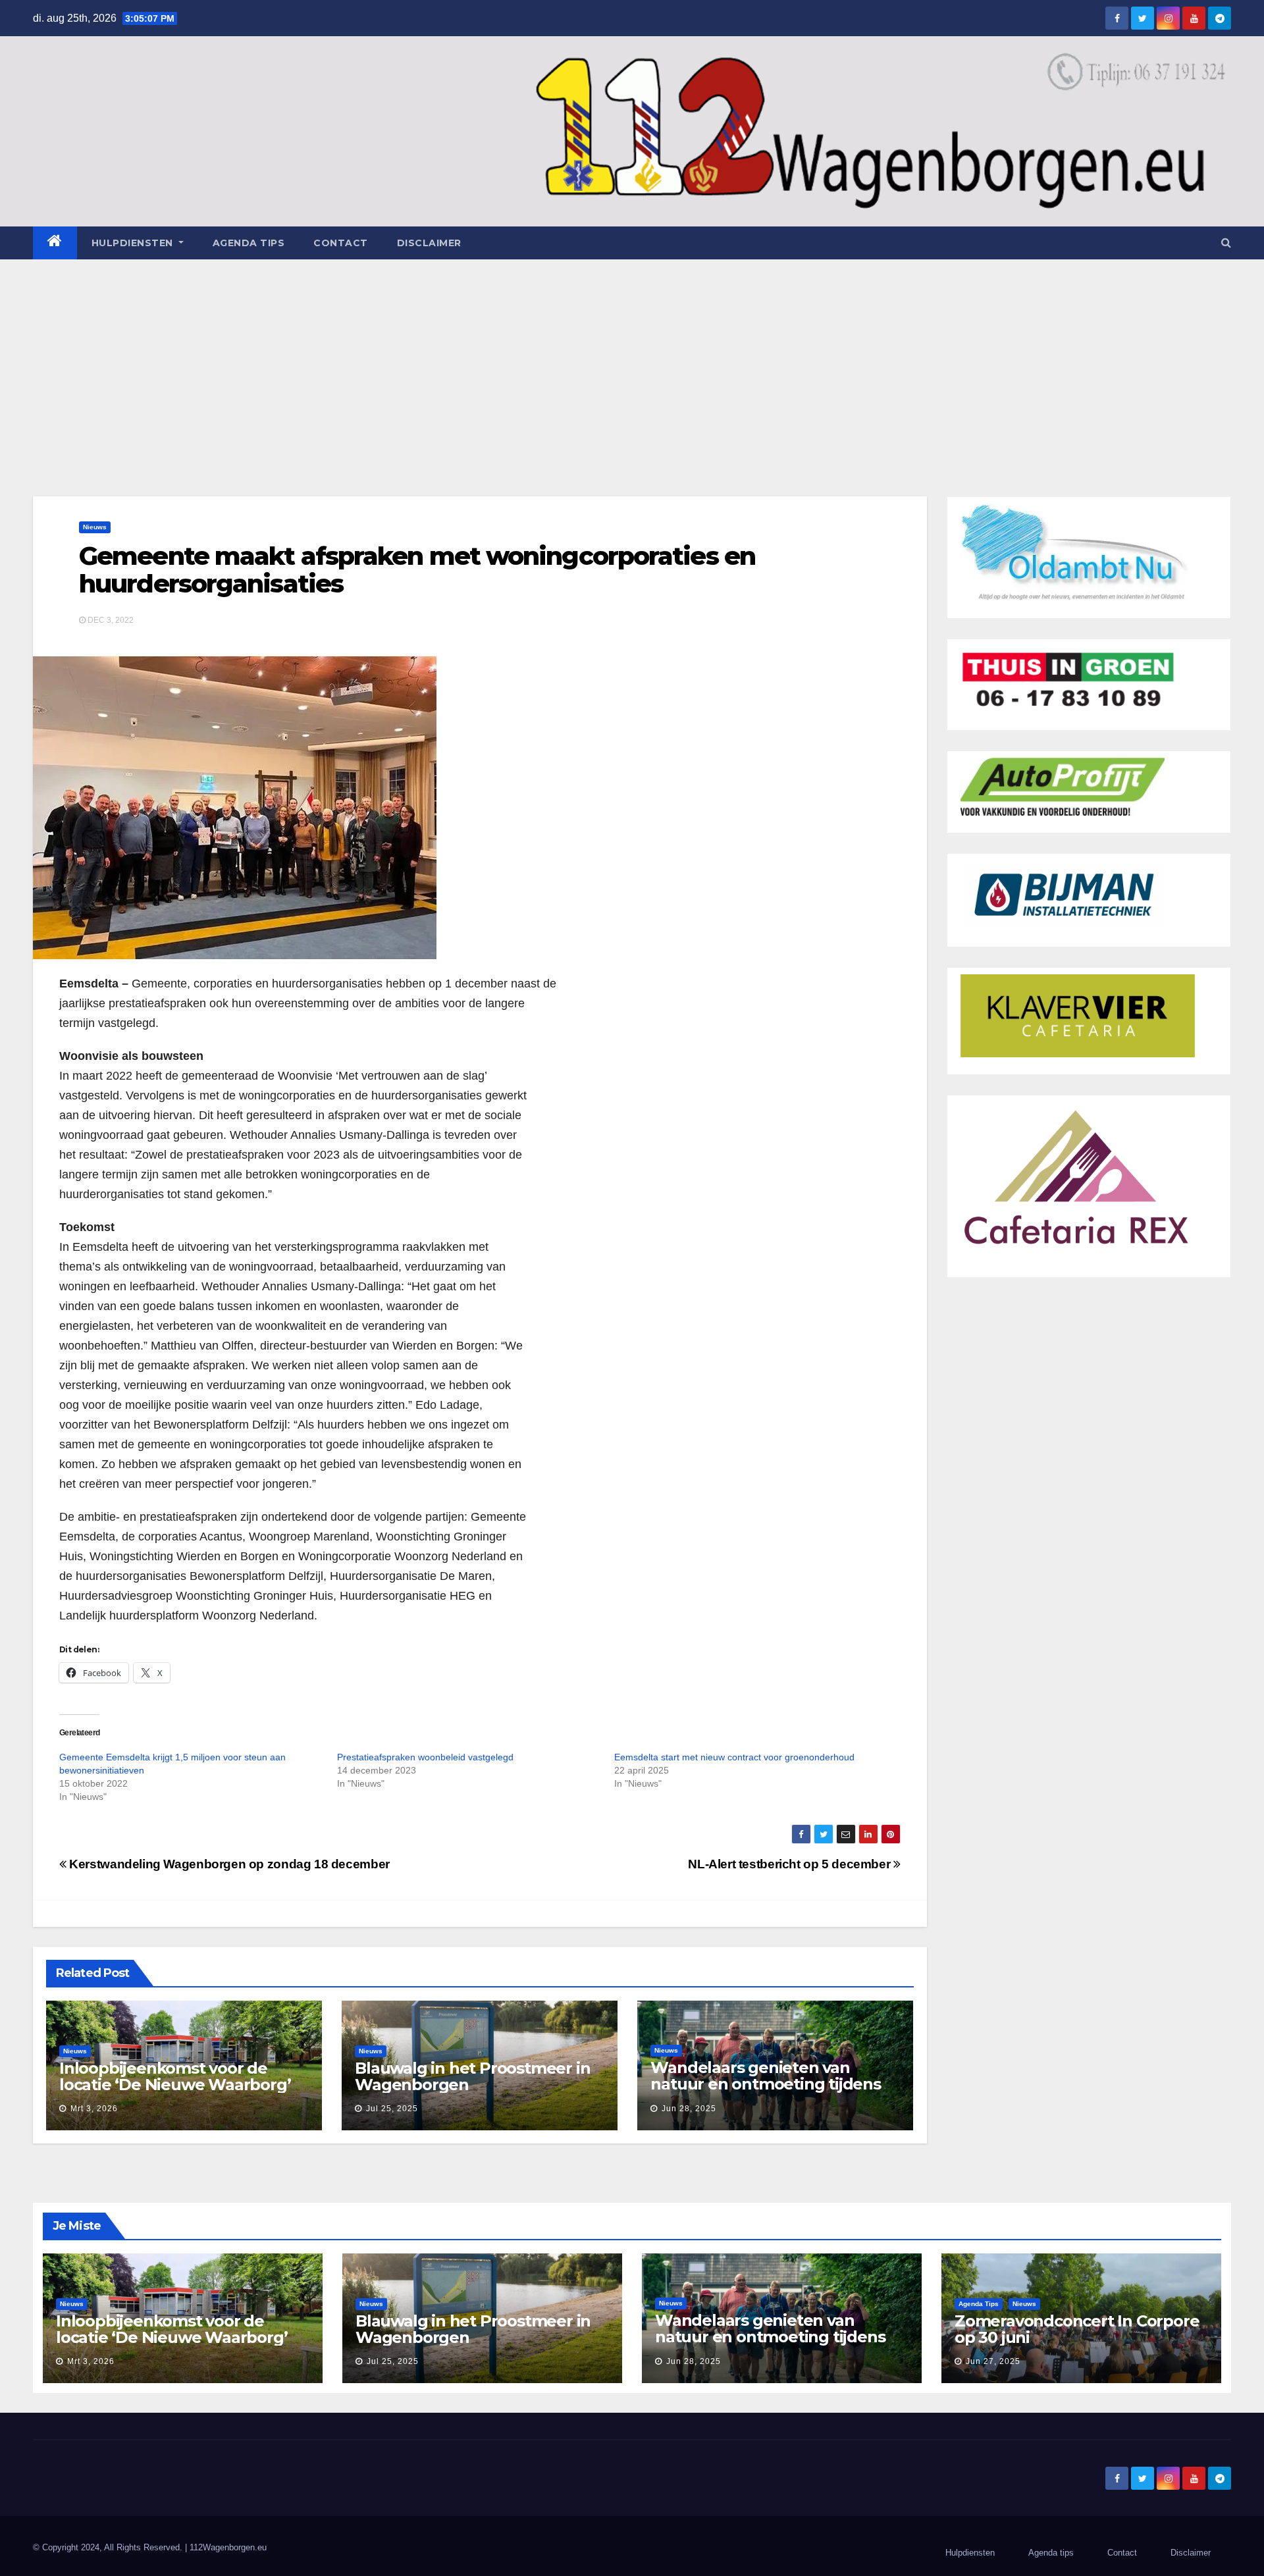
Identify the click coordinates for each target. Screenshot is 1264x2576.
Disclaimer (429, 243)
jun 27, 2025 (993, 2361)
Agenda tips (249, 243)
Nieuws (95, 527)
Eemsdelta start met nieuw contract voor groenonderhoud (734, 1757)
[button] (1226, 243)
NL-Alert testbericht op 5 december (791, 1864)
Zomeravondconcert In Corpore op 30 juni (1077, 2329)
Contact (341, 243)
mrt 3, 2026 (94, 2109)
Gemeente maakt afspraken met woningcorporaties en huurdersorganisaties (417, 570)
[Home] (55, 243)
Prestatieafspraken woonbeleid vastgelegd (425, 1757)
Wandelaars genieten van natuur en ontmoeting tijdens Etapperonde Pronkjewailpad (765, 2084)
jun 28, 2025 (689, 2109)
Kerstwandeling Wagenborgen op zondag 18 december (228, 1864)
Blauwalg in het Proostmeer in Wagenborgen (472, 2076)
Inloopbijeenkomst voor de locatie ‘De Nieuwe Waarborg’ (175, 2076)
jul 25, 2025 (392, 2109)
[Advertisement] (632, 358)
